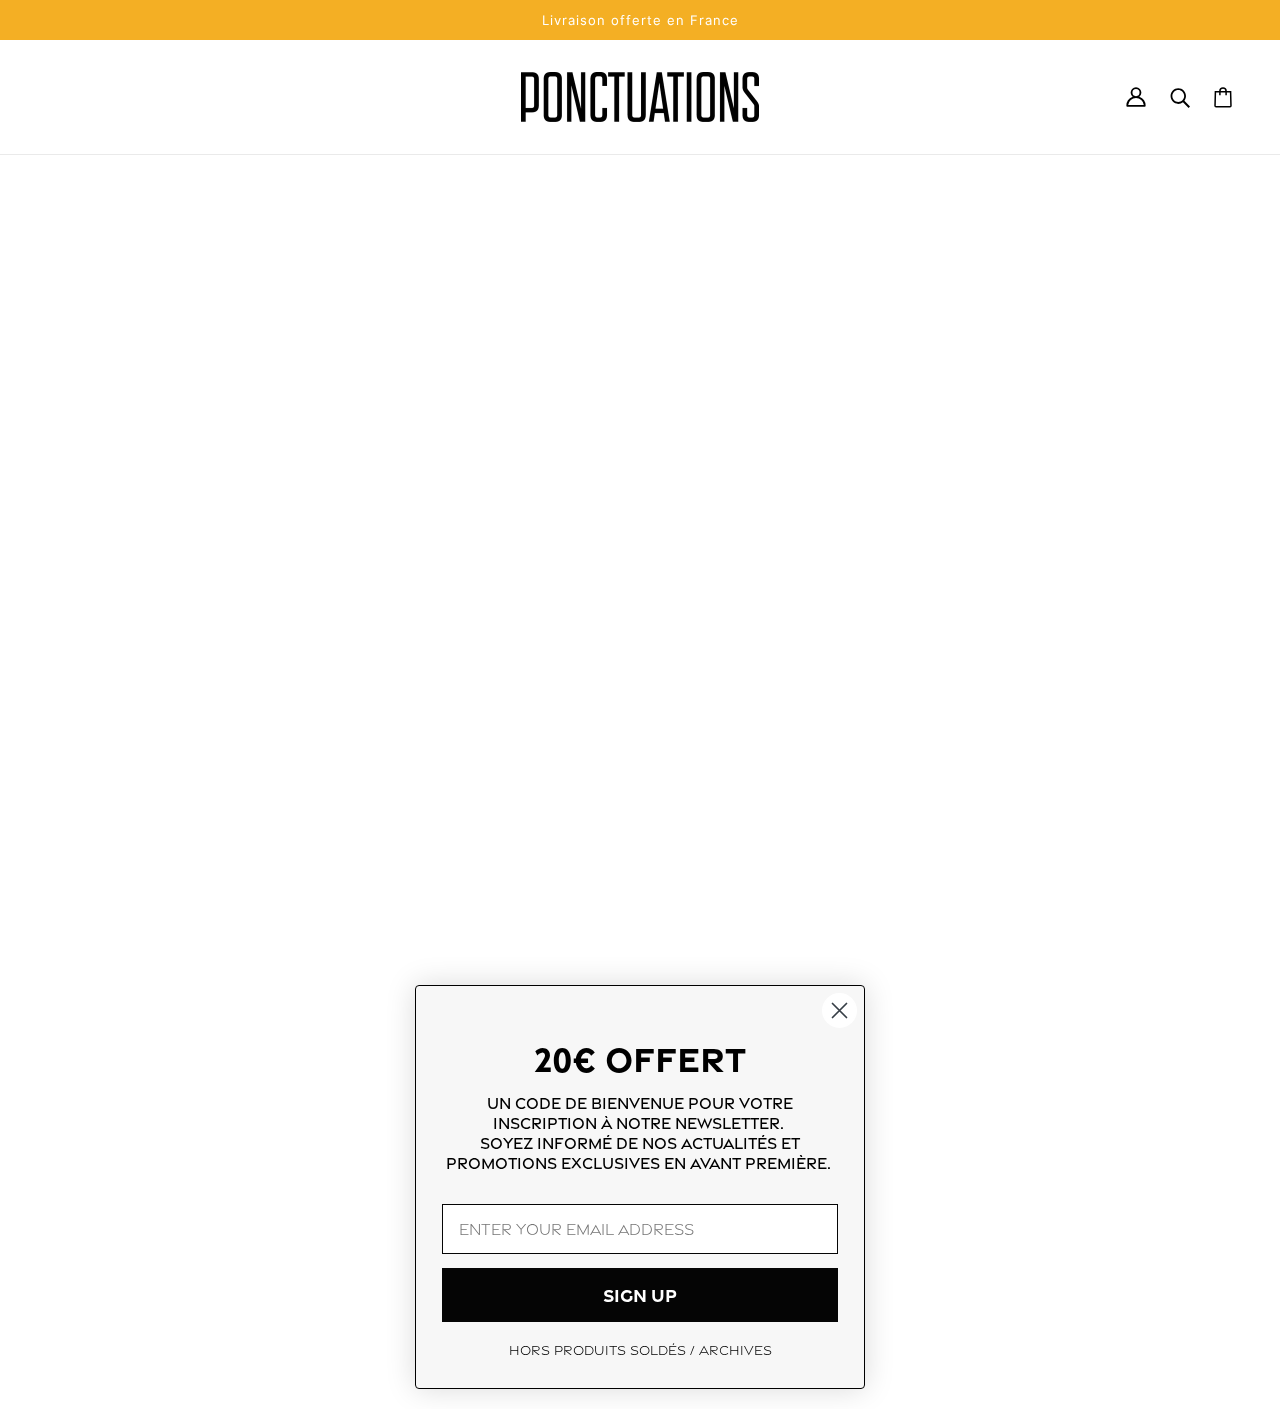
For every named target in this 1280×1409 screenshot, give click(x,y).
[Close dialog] (839, 1010)
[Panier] (1223, 97)
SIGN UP (640, 1295)
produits (638, 462)
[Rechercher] (1180, 97)
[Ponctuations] (640, 97)
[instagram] (72, 1239)
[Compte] (1136, 97)
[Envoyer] (1191, 1242)
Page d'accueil (588, 438)
